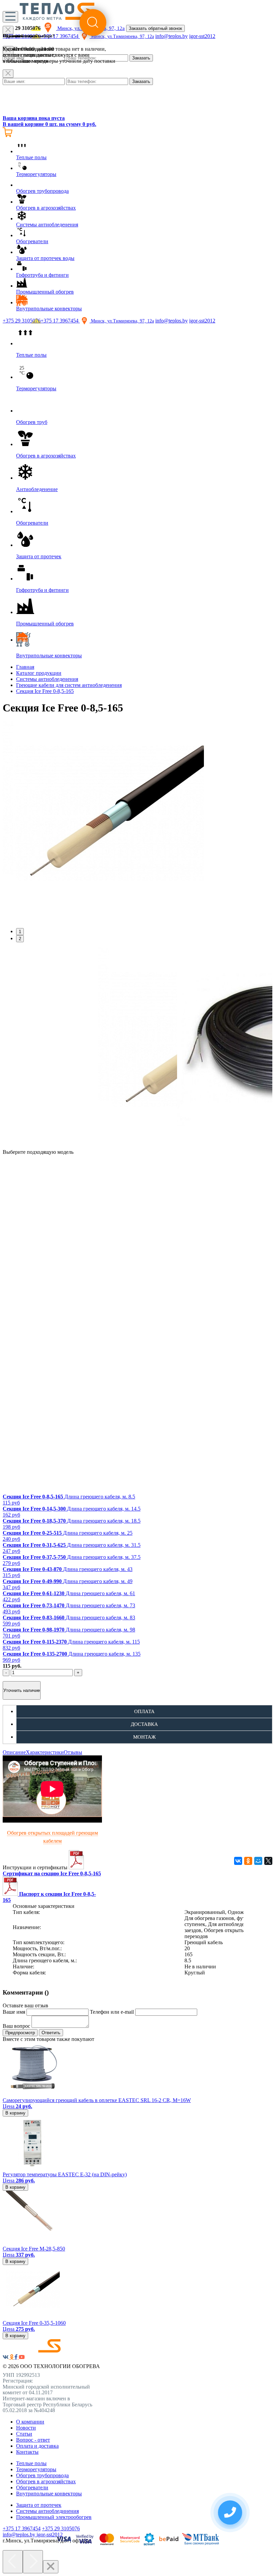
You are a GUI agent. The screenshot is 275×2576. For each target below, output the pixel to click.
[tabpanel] (137, 822)
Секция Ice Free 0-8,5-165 (45, 691)
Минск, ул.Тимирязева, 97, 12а (122, 321)
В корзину (15, 2113)
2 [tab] (20, 939)
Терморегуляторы (36, 2469)
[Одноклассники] (248, 1861)
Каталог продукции (39, 673)
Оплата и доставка (37, 2446)
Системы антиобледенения (47, 679)
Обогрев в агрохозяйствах (46, 2481)
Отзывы (73, 1752)
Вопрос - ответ (33, 2440)
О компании (30, 2422)
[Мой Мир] (258, 1861)
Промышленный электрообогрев (54, 2517)
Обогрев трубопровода (42, 2475)
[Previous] (13, 2562)
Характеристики (45, 1752)
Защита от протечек (39, 2505)
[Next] (33, 2562)
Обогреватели (32, 2487)
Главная (25, 667)
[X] (268, 1861)
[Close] (8, 74)
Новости (26, 2428)
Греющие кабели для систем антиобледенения (69, 685)
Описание (14, 1752)
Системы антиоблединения (47, 2511)
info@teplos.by (172, 321)
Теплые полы (31, 2463)
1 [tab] (20, 932)
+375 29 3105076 (22, 321)
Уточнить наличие (22, 1690)
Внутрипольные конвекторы (49, 2494)
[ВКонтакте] (238, 1861)
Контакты (27, 2452)
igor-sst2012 (202, 321)
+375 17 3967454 (60, 321)
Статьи (24, 2434)
